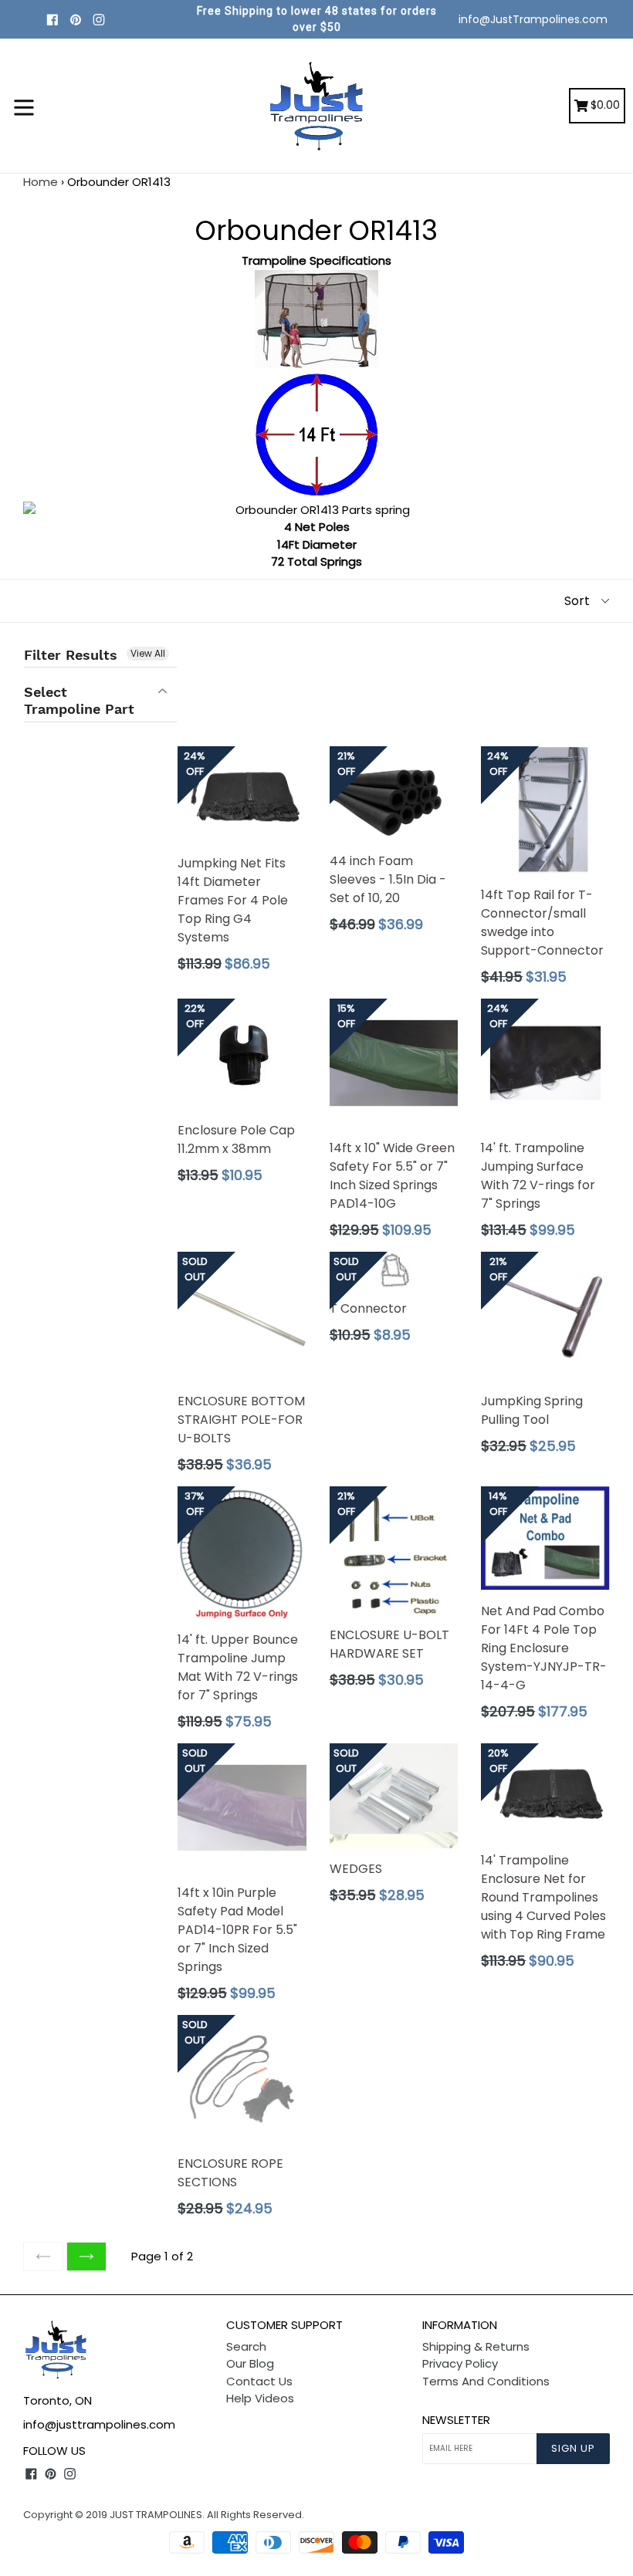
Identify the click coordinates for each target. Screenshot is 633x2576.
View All (148, 653)
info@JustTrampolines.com (533, 19)
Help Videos (260, 2398)
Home (41, 182)
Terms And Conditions (486, 2381)
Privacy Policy (460, 2363)
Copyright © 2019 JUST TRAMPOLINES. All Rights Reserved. (164, 2515)
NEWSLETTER (456, 2420)
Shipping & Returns (476, 2346)
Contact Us (259, 2381)
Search (246, 2346)
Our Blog (250, 2363)
